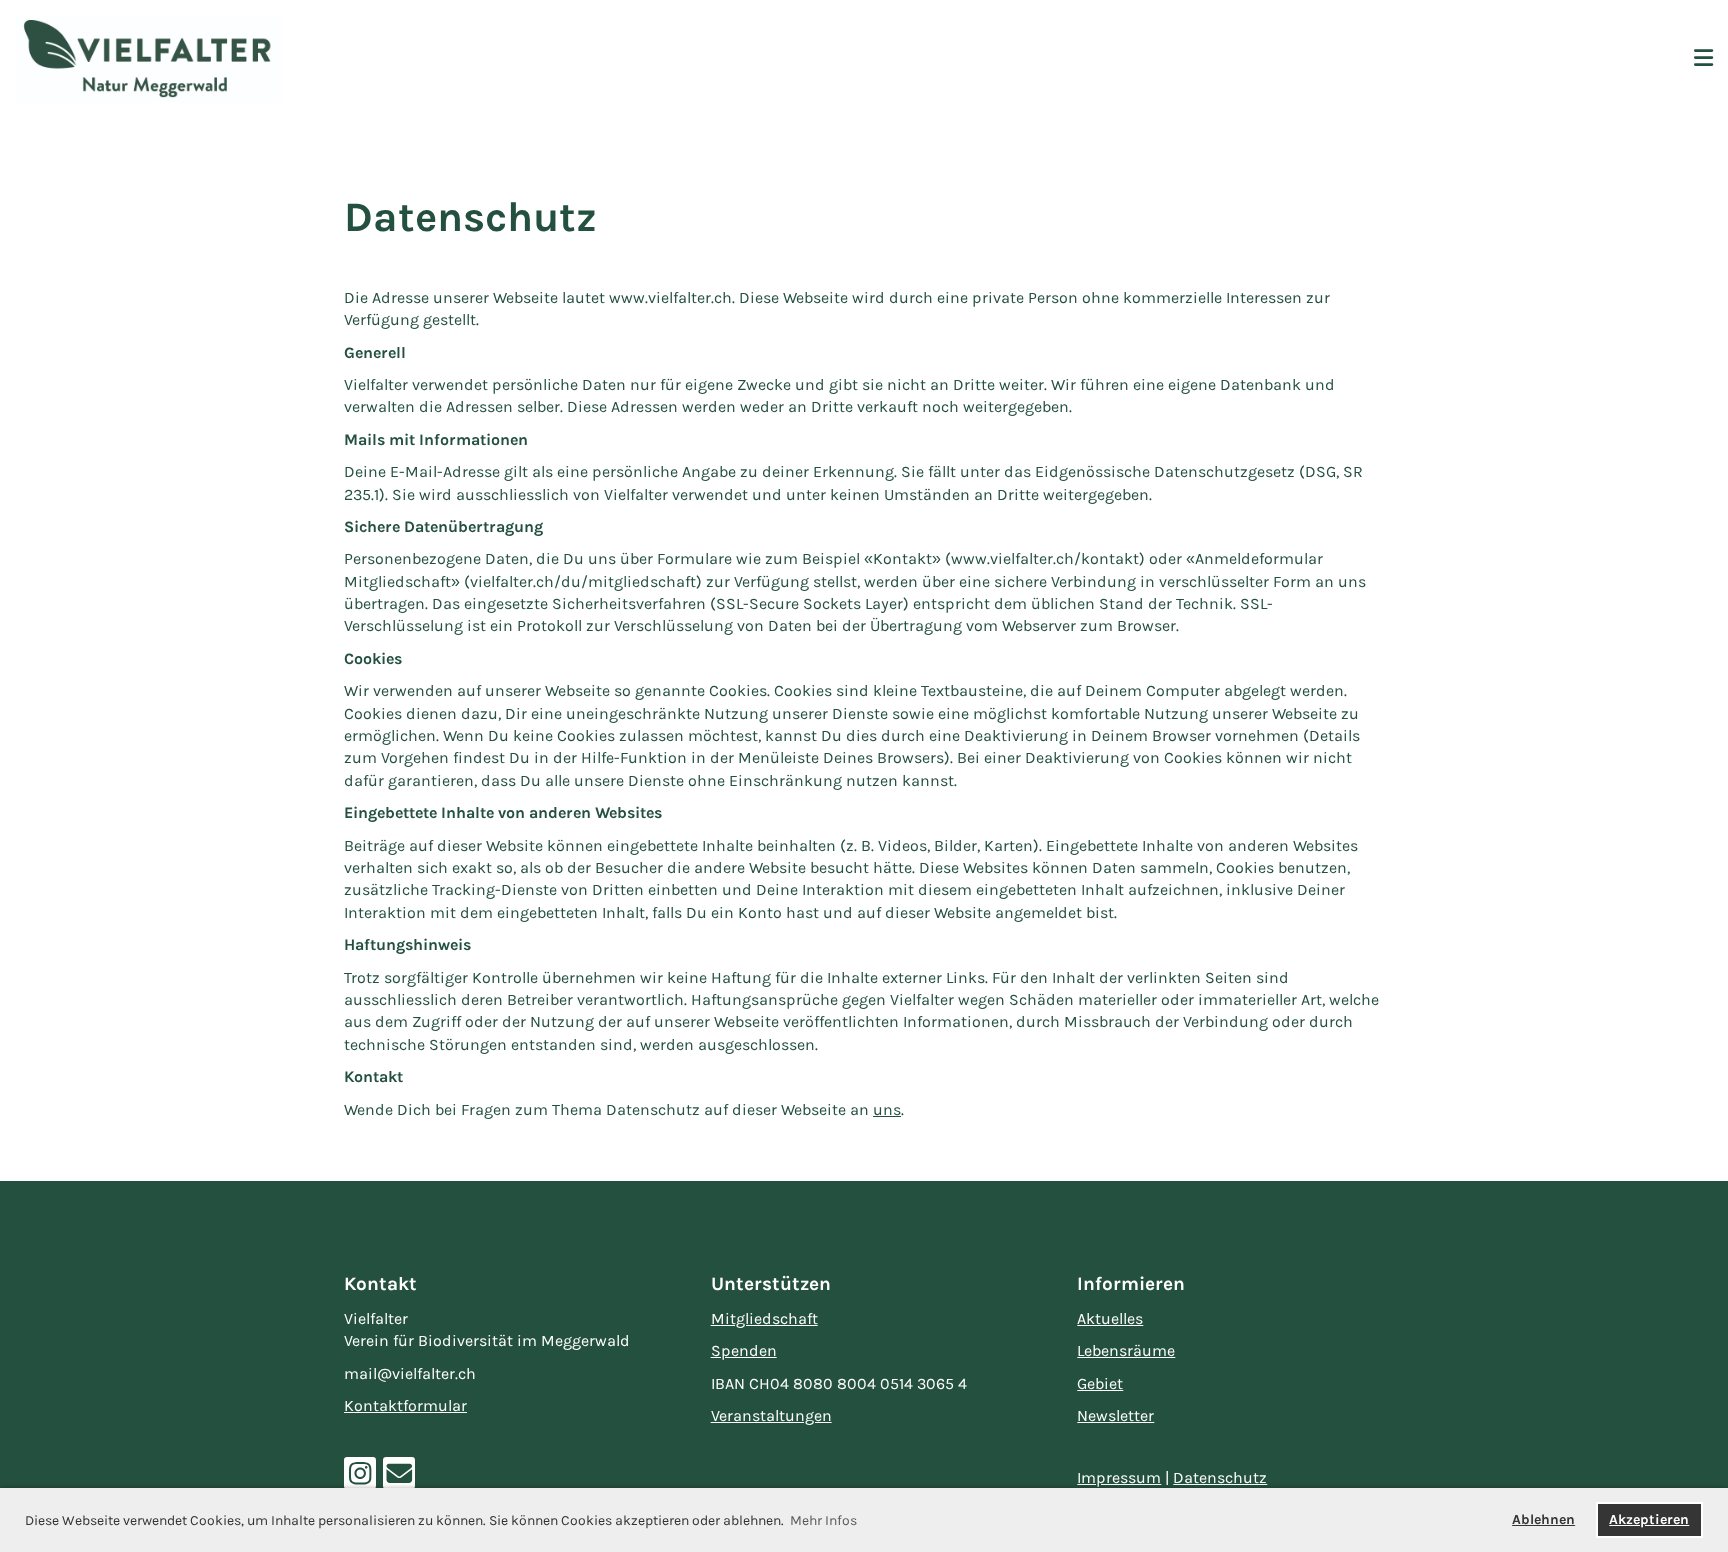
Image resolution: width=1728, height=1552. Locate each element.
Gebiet (1100, 1383)
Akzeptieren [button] (1649, 1519)
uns (887, 1109)
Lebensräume (1126, 1350)
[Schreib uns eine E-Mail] (399, 1478)
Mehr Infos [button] (823, 1520)
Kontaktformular (405, 1405)
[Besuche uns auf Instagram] (360, 1478)
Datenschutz (1220, 1477)
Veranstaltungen (771, 1415)
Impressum (1119, 1477)
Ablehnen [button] (1543, 1519)
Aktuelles (1110, 1318)
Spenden (744, 1350)
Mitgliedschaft (764, 1318)
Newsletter (1115, 1415)
